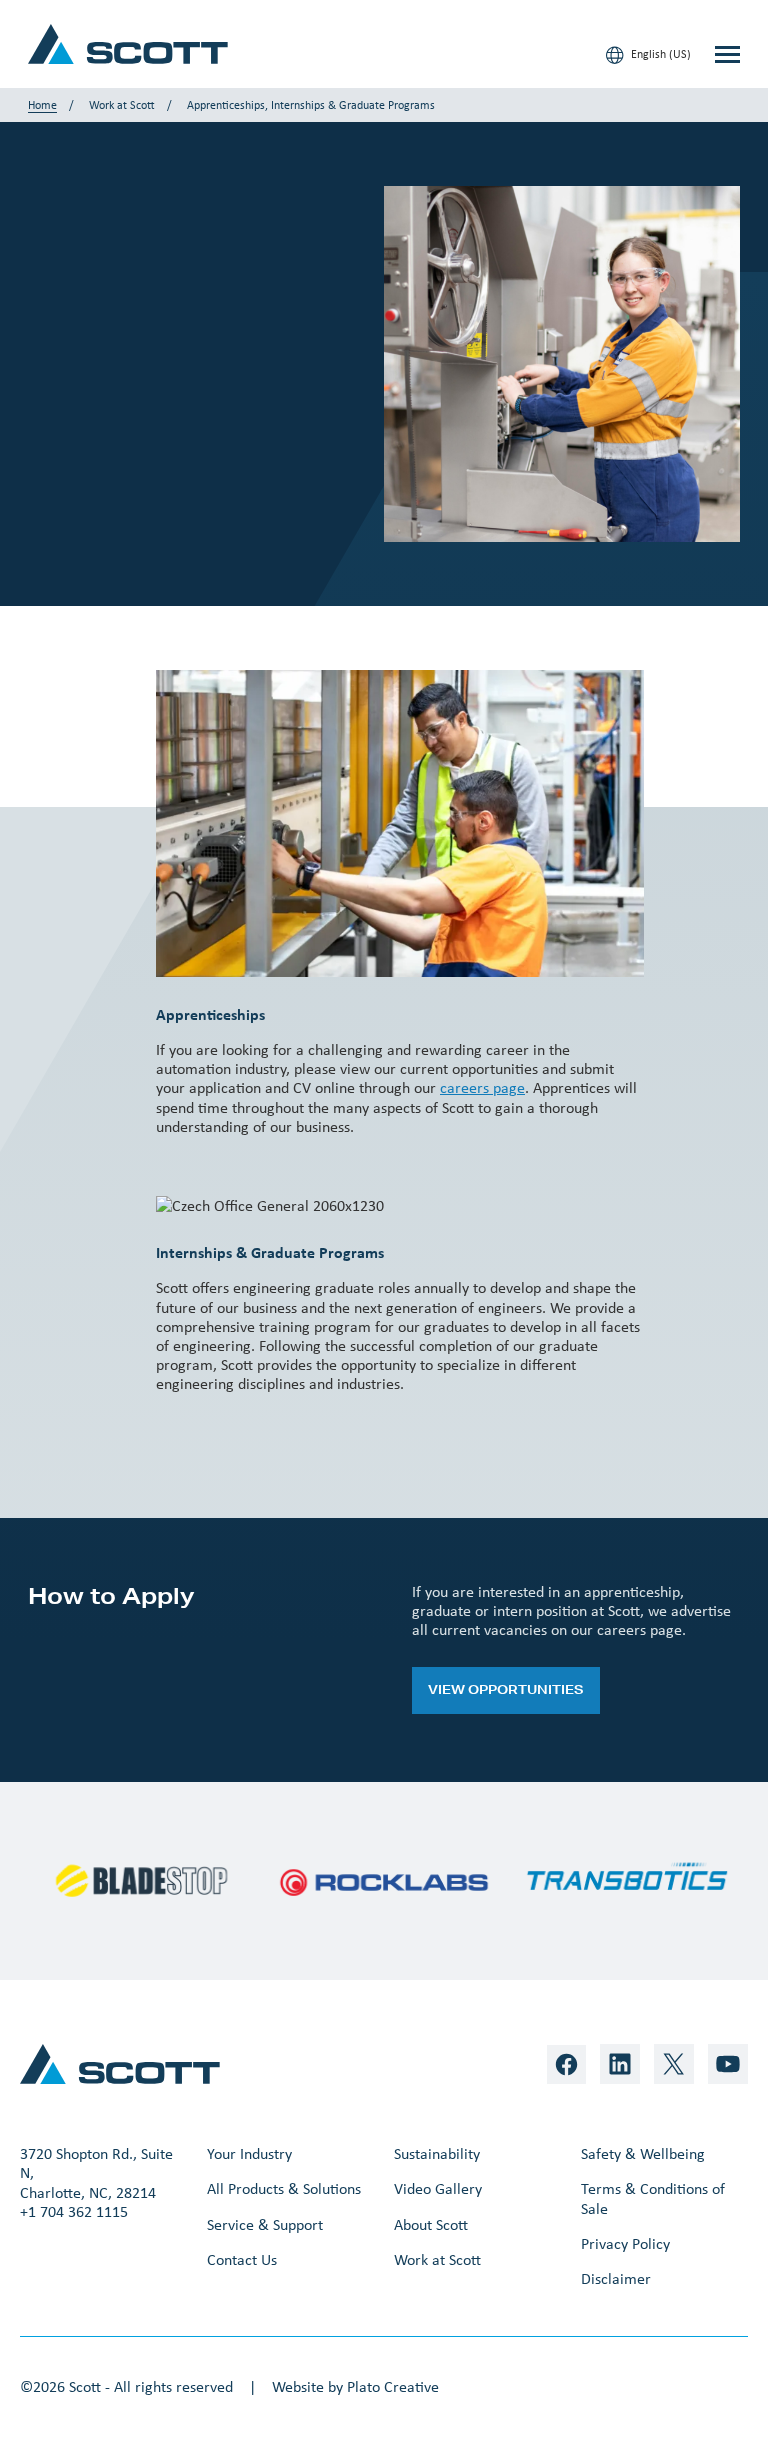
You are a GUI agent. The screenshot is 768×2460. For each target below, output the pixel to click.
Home (42, 105)
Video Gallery (438, 2188)
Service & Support (265, 2224)
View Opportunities (506, 1689)
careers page (482, 1087)
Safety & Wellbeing (643, 2153)
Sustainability (437, 2153)
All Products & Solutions (284, 2188)
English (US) (659, 54)
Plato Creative (393, 2386)
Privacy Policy (625, 2243)
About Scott (431, 2224)
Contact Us (242, 2259)
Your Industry (249, 2153)
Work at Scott (122, 105)
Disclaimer (616, 2278)
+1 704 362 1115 (74, 2211)
